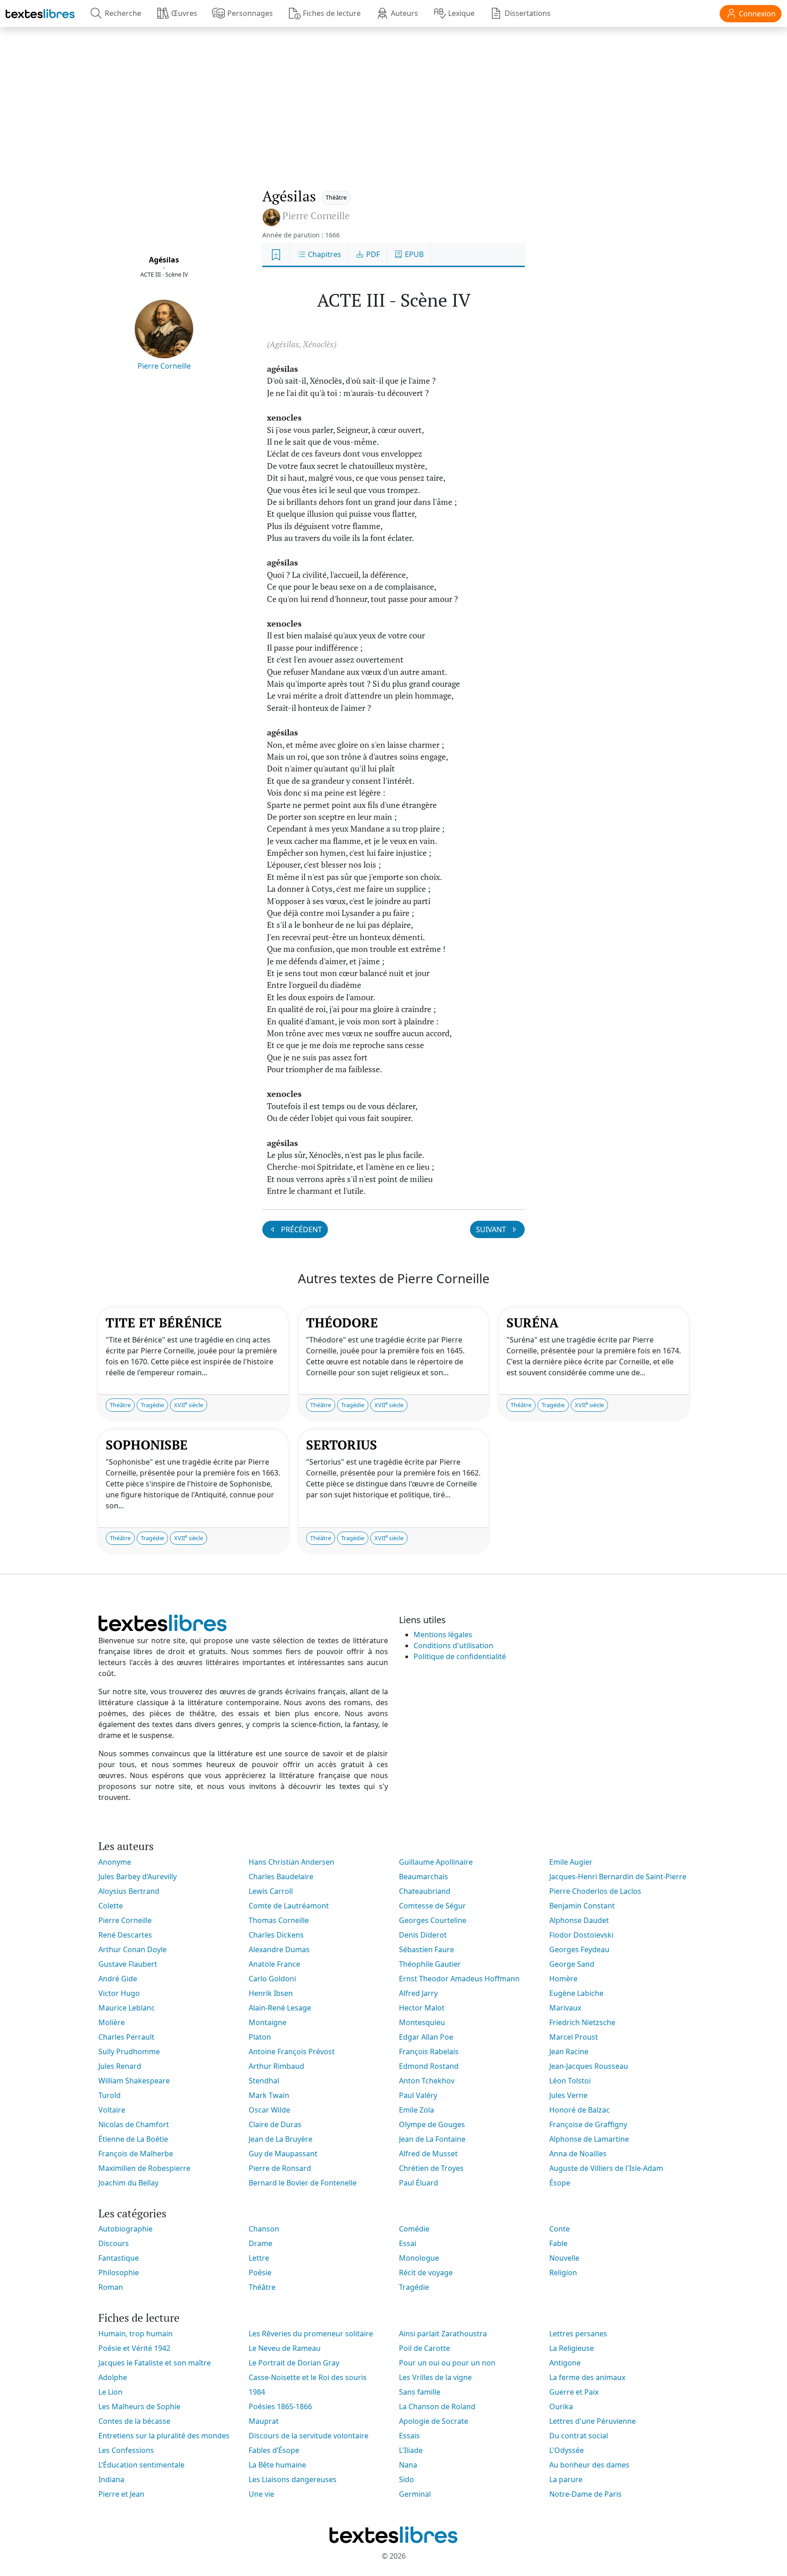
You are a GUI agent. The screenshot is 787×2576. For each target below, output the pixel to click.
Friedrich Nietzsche (582, 2022)
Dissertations (528, 13)
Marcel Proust (574, 2037)
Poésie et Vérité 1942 (134, 2348)
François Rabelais (429, 2052)
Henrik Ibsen (271, 1993)
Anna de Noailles (578, 2154)
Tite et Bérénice (164, 1323)
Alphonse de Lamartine (589, 2139)
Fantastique (119, 2258)
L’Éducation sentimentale (141, 2465)
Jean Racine (569, 2052)
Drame (261, 2243)
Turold (110, 2095)
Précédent (301, 1229)
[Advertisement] (393, 98)
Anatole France (274, 1964)
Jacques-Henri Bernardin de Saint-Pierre (618, 1877)
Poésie (260, 2273)
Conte (560, 2229)
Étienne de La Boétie (133, 2139)
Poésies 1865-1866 (280, 2406)
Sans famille (420, 2392)
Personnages (250, 13)
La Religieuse (572, 2348)
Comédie (414, 2229)
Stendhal (264, 2081)
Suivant (492, 1229)
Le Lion (110, 2392)
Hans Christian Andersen (291, 1862)
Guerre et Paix (574, 2392)
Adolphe (113, 2377)
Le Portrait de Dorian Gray (294, 2363)
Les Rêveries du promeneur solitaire (311, 2334)
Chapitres (324, 254)
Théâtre (336, 197)
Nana (408, 2465)
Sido (406, 2479)
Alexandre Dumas (279, 1949)
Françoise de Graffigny (588, 2124)
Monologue (419, 2258)
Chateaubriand (425, 1891)
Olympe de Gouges (432, 2124)
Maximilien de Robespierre (144, 2168)
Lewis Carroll (271, 1891)
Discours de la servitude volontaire (309, 2436)
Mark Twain (269, 2095)
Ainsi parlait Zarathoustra (443, 2334)
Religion (563, 2273)
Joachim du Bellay (128, 2183)
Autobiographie (125, 2229)
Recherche (123, 13)
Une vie (261, 2494)
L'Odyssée (567, 2450)
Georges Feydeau (579, 1949)
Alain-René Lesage (280, 2008)
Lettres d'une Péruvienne (593, 2421)
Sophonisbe (147, 1445)
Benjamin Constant (582, 1906)
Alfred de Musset (428, 2154)
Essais (409, 2436)
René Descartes (125, 1935)
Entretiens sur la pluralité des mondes (164, 2436)
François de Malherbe (136, 2154)
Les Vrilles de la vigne (435, 2377)
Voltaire (112, 2110)
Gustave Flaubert (128, 1964)
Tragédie (152, 1405)
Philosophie (119, 2273)
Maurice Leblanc (127, 2008)
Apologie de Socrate (434, 2421)
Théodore (342, 1323)
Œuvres (184, 13)
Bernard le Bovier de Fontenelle (303, 2183)
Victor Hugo (119, 1993)
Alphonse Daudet (579, 1920)
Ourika (561, 2406)
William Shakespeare (134, 2081)
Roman (111, 2287)
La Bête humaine (277, 2465)
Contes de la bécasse (134, 2421)
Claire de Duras (275, 2124)
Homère (563, 1979)
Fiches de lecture (332, 13)
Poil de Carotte (424, 2348)
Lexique (461, 13)
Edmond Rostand (429, 2066)
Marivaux (565, 2008)
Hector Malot (422, 2008)
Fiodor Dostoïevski (581, 1935)
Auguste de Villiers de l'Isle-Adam (606, 2168)
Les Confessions (126, 2450)
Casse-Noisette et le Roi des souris (308, 2377)
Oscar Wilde (269, 2110)
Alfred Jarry (418, 1993)
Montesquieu (422, 2022)
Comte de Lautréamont (289, 1906)
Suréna (532, 1323)
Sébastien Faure (427, 1949)
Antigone (565, 2363)
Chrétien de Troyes (431, 2168)
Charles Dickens (276, 1935)
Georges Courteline (433, 1920)
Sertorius (342, 1445)
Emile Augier (571, 1862)
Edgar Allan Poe (426, 2037)
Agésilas (164, 260)
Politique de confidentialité (460, 1656)
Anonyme (115, 1862)
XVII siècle (189, 1405)
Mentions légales (443, 1635)
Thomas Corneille (279, 1920)
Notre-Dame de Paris (585, 2494)
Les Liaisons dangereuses (293, 2479)
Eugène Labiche (576, 1993)
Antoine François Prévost (292, 2052)
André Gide (118, 1979)
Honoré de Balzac (580, 2110)
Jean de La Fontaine (432, 2139)
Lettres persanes (578, 2334)
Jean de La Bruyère (281, 2139)
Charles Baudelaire (281, 1877)
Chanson (264, 2229)
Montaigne (268, 2022)
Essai (408, 2243)
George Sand (572, 1964)
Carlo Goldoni (272, 1979)
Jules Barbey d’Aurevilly (138, 1877)
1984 (257, 2392)
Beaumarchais (424, 1877)
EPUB (413, 254)
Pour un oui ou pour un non (447, 2363)
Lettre (259, 2258)
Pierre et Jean (121, 2494)
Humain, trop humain (135, 2334)
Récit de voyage (426, 2273)
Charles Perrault (126, 2037)
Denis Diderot (423, 1935)
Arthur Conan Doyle (133, 1949)
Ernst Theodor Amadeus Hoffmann (459, 1979)
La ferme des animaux (587, 2377)
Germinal (415, 2494)
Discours (114, 2243)
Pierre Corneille (164, 366)
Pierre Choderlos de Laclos (595, 1891)
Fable (558, 2243)
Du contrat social (579, 2436)
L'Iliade (411, 2450)
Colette (111, 1906)
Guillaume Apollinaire (436, 1862)
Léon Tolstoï (570, 2081)
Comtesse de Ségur (432, 1906)
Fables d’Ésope (274, 2450)
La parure (566, 2479)
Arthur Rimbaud (276, 2066)
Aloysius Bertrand (129, 1891)
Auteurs (404, 13)
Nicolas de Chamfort (134, 2124)
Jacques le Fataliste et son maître (155, 2363)
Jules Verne (568, 2095)
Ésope (560, 2183)
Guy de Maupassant (283, 2154)
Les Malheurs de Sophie (139, 2406)
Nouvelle (564, 2258)
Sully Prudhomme (129, 2052)
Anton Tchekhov (427, 2081)
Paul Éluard (419, 2183)
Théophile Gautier (430, 1964)
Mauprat (264, 2421)
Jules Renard (120, 2066)
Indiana (111, 2479)
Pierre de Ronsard (280, 2168)
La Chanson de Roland (437, 2406)
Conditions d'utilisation (453, 1645)
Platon (260, 2037)
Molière (112, 2022)
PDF (372, 254)
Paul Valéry (418, 2095)
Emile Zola (416, 2110)
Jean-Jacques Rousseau (589, 2066)
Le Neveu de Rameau (285, 2348)
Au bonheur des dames (589, 2465)
